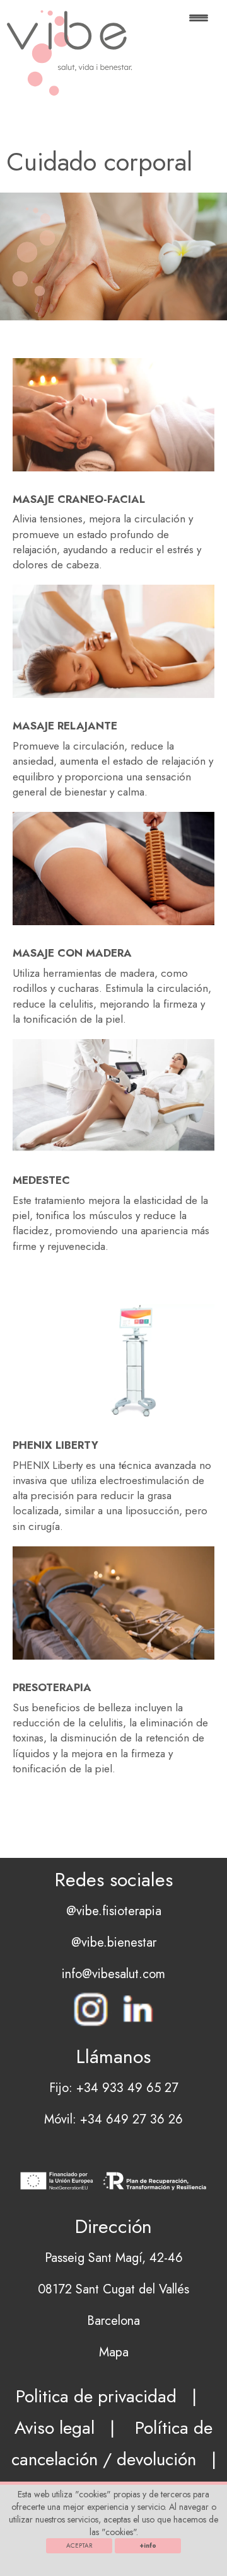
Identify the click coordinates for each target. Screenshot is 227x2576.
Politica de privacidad (96, 2396)
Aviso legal (55, 2428)
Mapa (114, 2352)
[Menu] (199, 24)
